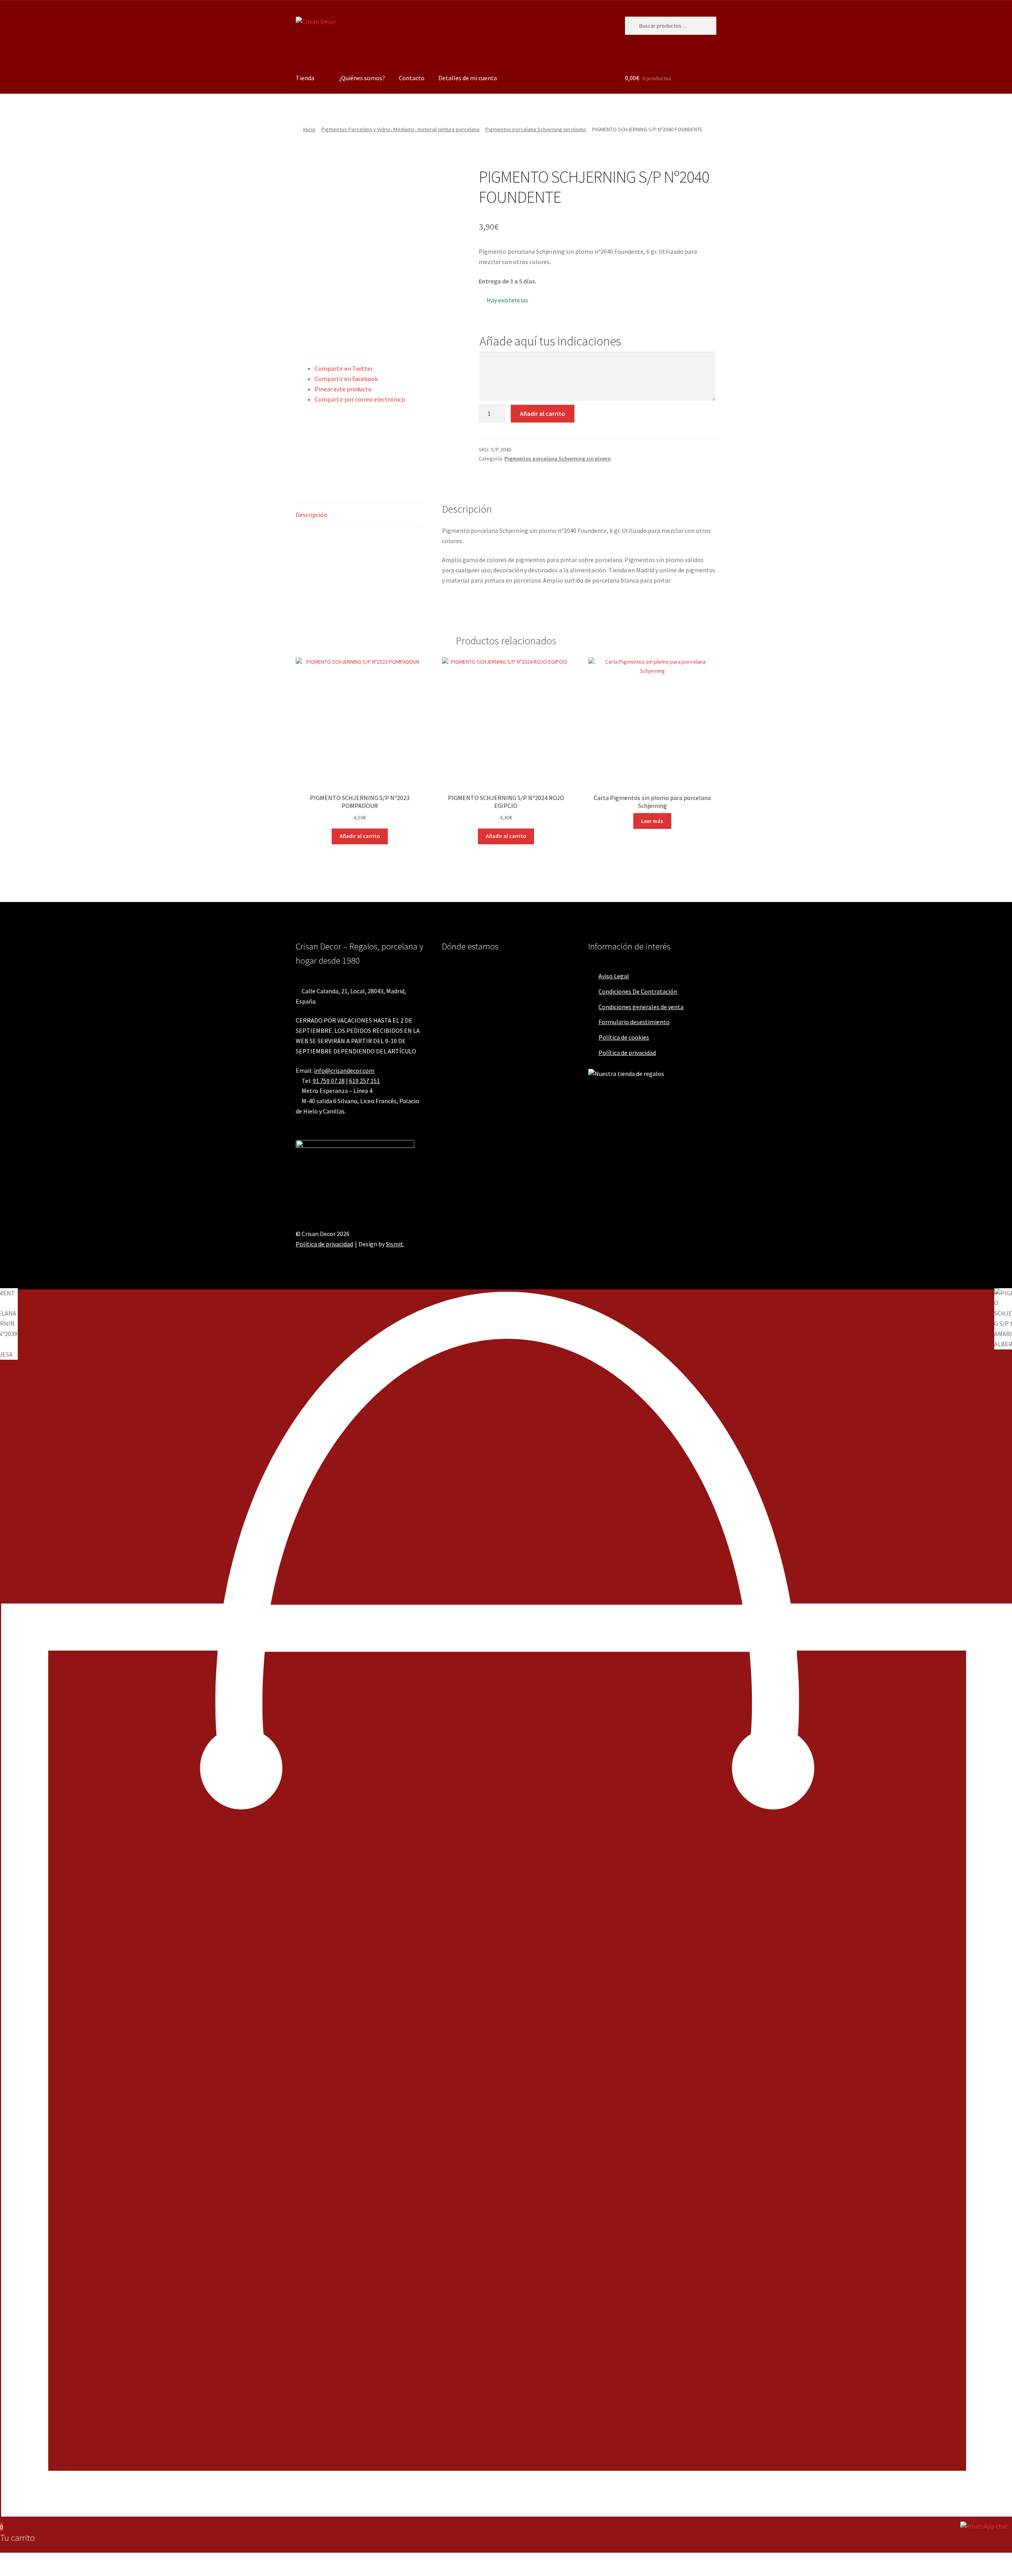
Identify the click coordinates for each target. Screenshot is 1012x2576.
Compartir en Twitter (344, 368)
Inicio (309, 129)
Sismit (395, 1244)
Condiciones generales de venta (641, 1007)
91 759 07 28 (329, 1081)
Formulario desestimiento (634, 1022)
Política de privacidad (627, 1053)
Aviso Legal (614, 976)
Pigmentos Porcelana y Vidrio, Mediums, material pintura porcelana (400, 129)
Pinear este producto (343, 389)
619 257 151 (364, 1081)
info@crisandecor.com (344, 1070)
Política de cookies (624, 1037)
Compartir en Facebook (346, 379)
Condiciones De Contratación (638, 991)
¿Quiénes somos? (362, 78)
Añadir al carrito (543, 413)
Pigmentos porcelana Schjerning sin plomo (536, 129)
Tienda (305, 78)
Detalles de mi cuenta (468, 78)
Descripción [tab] (312, 515)
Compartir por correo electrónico (360, 399)
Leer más (652, 821)
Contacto (412, 78)
